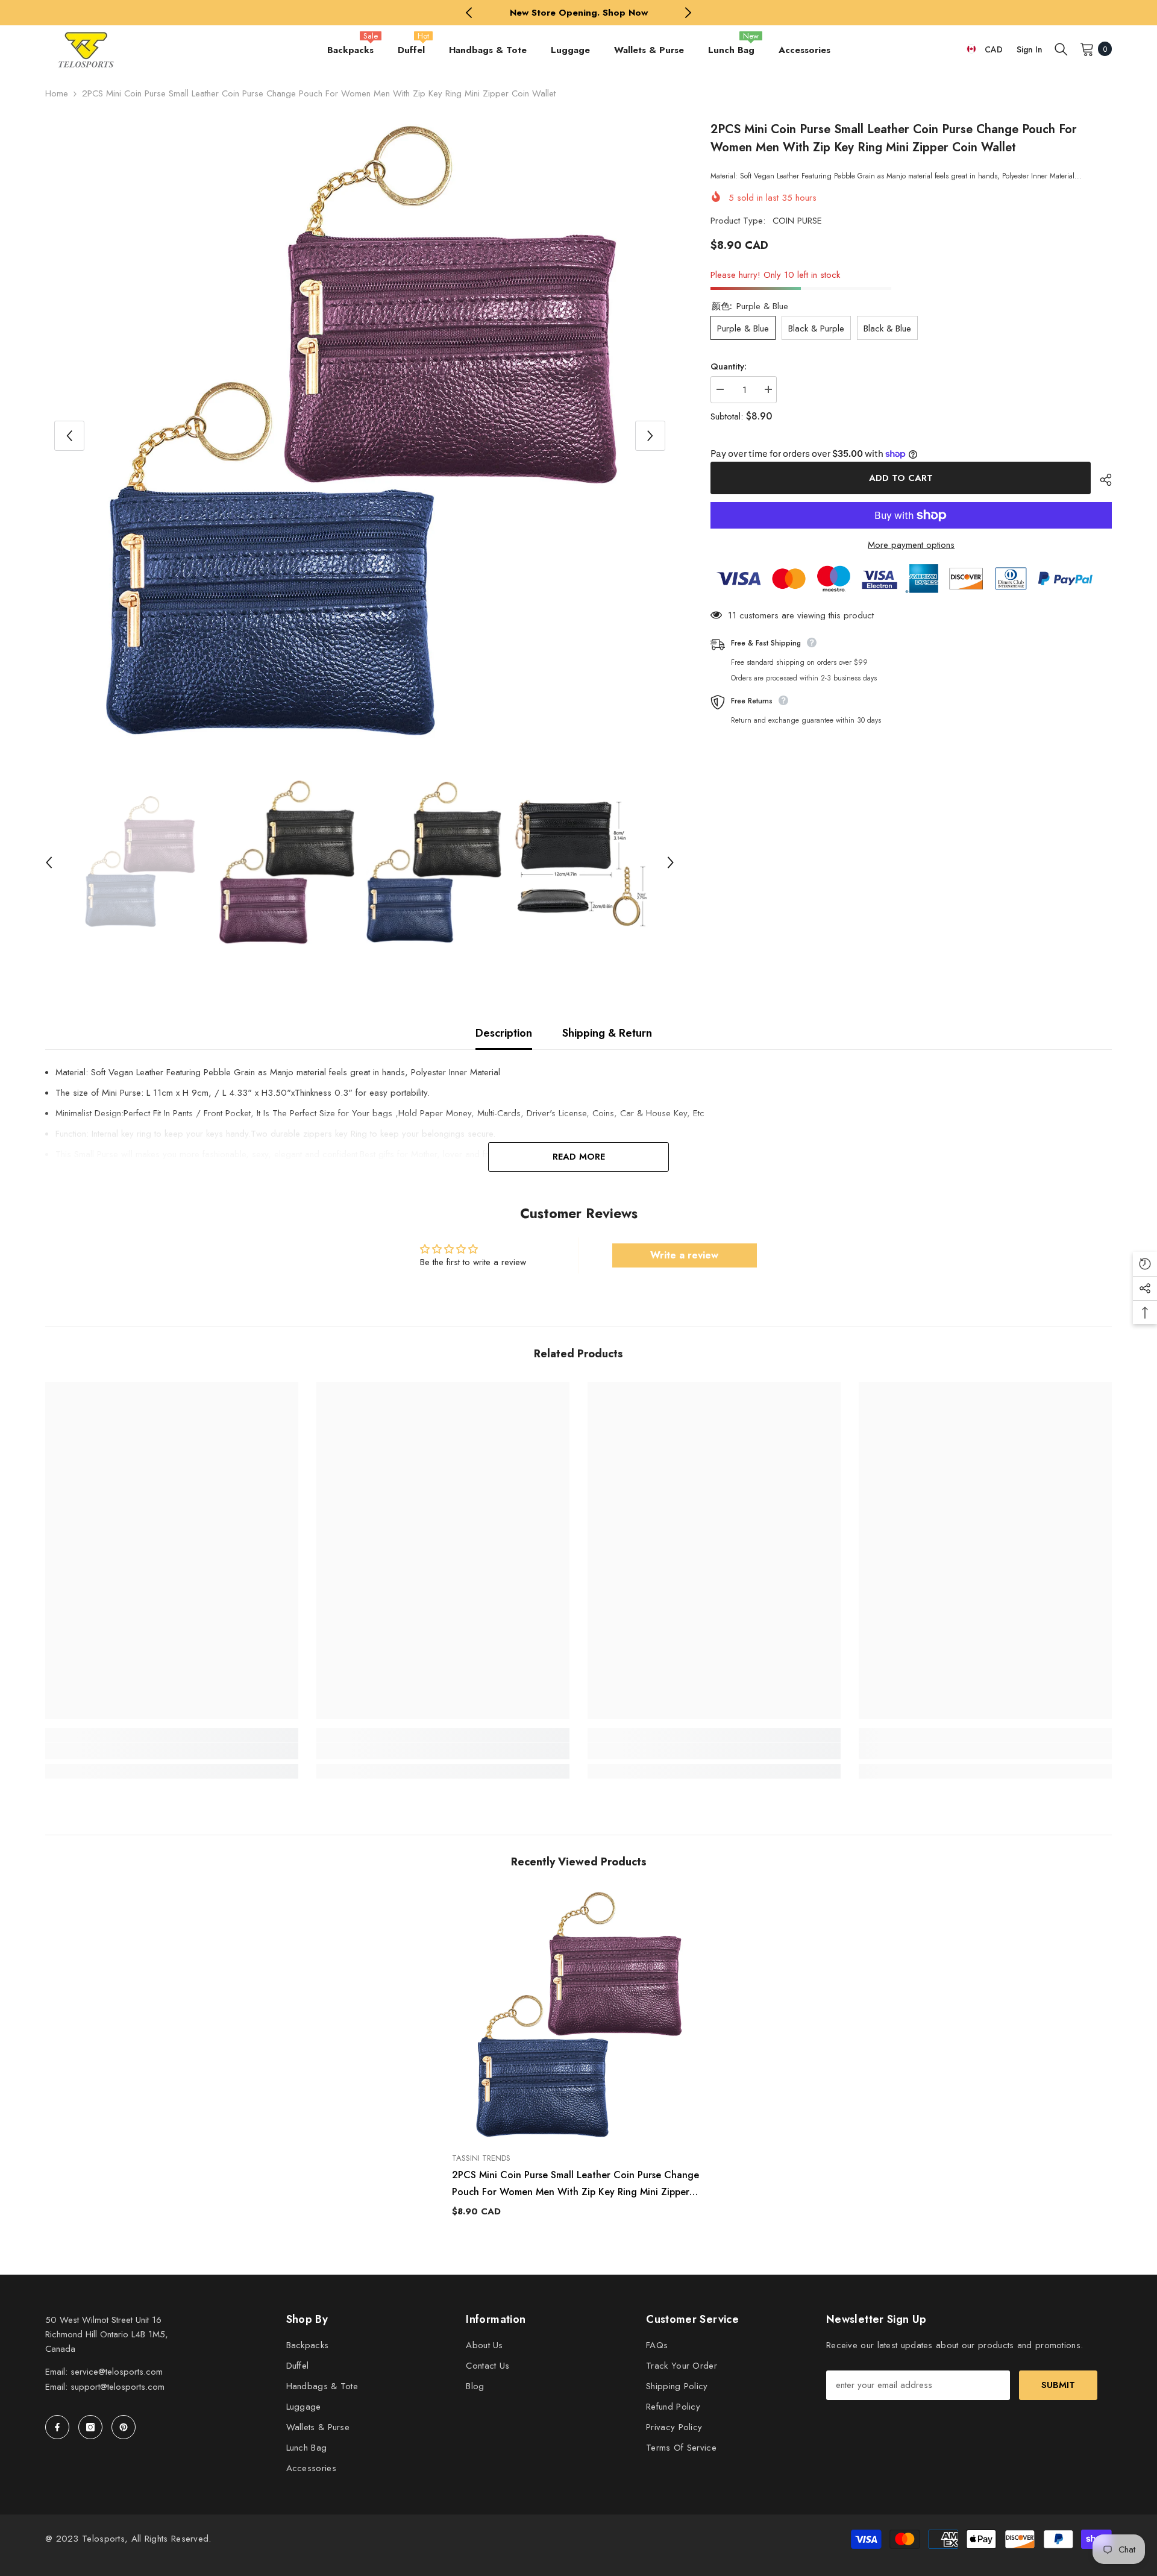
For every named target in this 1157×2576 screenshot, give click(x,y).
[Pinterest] (124, 2427)
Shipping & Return (607, 1033)
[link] (172, 1751)
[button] (69, 436)
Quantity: (729, 366)
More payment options (911, 545)
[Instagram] (90, 2427)
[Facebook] (57, 2427)
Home (57, 93)
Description (504, 1033)
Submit (1058, 2385)
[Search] (1061, 49)
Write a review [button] (684, 1255)
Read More (579, 1157)
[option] (579, 13)
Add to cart (898, 478)
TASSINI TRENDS (481, 2158)
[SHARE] (1101, 480)
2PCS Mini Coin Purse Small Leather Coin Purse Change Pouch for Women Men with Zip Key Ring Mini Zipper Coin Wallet (575, 2184)
